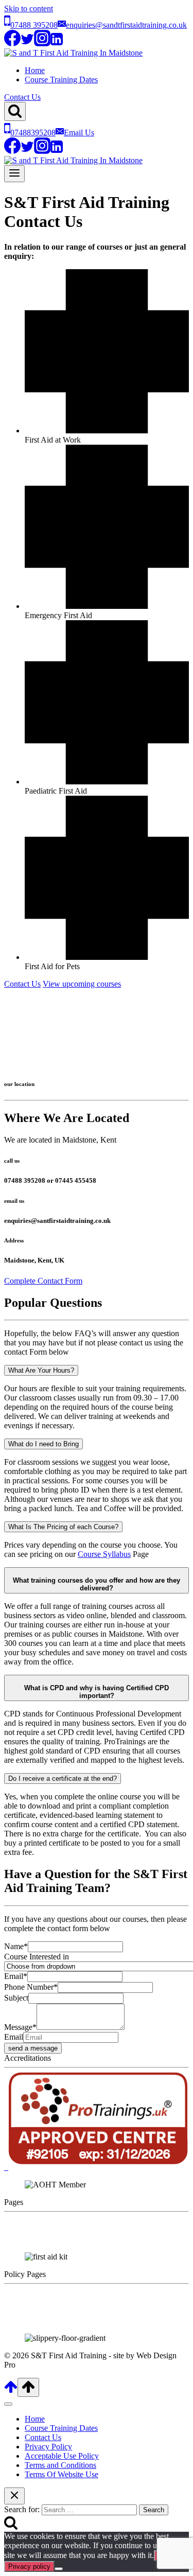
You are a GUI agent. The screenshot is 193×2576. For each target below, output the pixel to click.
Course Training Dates (61, 80)
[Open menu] (14, 174)
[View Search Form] (15, 111)
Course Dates (26, 2239)
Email (16, 1976)
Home (35, 70)
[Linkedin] (57, 43)
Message (20, 2027)
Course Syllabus (104, 1554)
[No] (59, 2569)
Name (16, 1946)
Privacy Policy (28, 2293)
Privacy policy (29, 2566)
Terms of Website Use (40, 2320)
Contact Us (22, 97)
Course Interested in (37, 1957)
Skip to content (29, 8)
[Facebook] (12, 43)
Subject (16, 1998)
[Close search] (14, 2496)
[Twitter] (27, 43)
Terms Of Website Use (62, 2474)
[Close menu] (8, 2404)
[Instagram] (42, 43)
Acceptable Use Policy (41, 2302)
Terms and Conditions (40, 2311)
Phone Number (31, 1987)
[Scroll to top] (11, 2391)
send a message (33, 2048)
